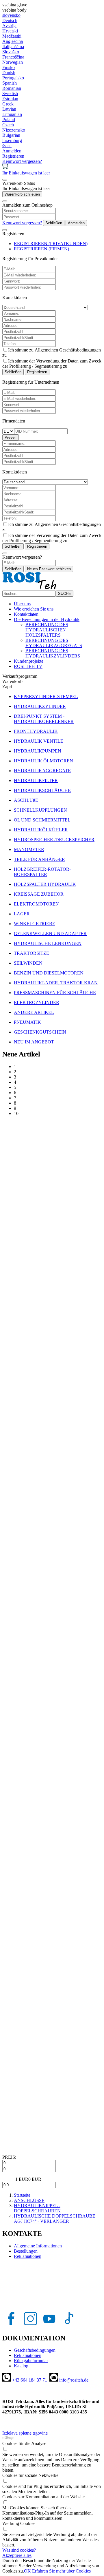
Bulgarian (11, 135)
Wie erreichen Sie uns (34, 609)
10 (16, 1113)
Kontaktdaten (26, 614)
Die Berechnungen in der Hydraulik (47, 619)
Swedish (10, 93)
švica (7, 146)
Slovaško (11, 52)
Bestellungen (26, 2251)
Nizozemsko (14, 130)
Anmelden (76, 223)
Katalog (21, 2366)
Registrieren (37, 372)
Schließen (54, 223)
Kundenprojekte (29, 661)
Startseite (22, 2195)
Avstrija (9, 26)
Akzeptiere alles (17, 2555)
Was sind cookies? (19, 2550)
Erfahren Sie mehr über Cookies (61, 2571)
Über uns (22, 604)
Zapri (7, 687)
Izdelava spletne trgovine (25, 2433)
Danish (9, 73)
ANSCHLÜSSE (29, 2200)
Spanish (10, 83)
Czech (8, 125)
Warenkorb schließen (22, 194)
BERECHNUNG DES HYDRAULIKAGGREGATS (54, 643)
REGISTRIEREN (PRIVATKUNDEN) (51, 244)
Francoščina (13, 57)
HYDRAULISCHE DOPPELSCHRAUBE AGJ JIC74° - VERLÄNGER (55, 2219)
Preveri (11, 437)
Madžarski (12, 36)
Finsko (9, 67)
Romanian (12, 88)
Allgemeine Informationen (38, 2246)
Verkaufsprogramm (20, 676)
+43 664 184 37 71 (29, 2380)
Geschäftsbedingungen (35, 2350)
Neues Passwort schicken (49, 569)
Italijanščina (13, 47)
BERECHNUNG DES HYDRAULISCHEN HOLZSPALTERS (47, 630)
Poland (9, 120)
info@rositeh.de (74, 2380)
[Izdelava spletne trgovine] (8, 2438)
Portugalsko (13, 78)
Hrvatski (10, 31)
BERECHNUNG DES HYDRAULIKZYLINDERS (53, 653)
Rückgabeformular (31, 2361)
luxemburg (12, 140)
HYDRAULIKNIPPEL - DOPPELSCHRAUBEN (37, 2208)
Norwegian (13, 62)
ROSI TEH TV (28, 666)
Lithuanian (12, 114)
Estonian (10, 99)
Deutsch (10, 20)
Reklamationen (28, 2256)
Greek (8, 104)
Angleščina (13, 41)
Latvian (9, 109)
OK (27, 2571)
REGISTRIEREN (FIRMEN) (41, 249)
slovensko (11, 15)
